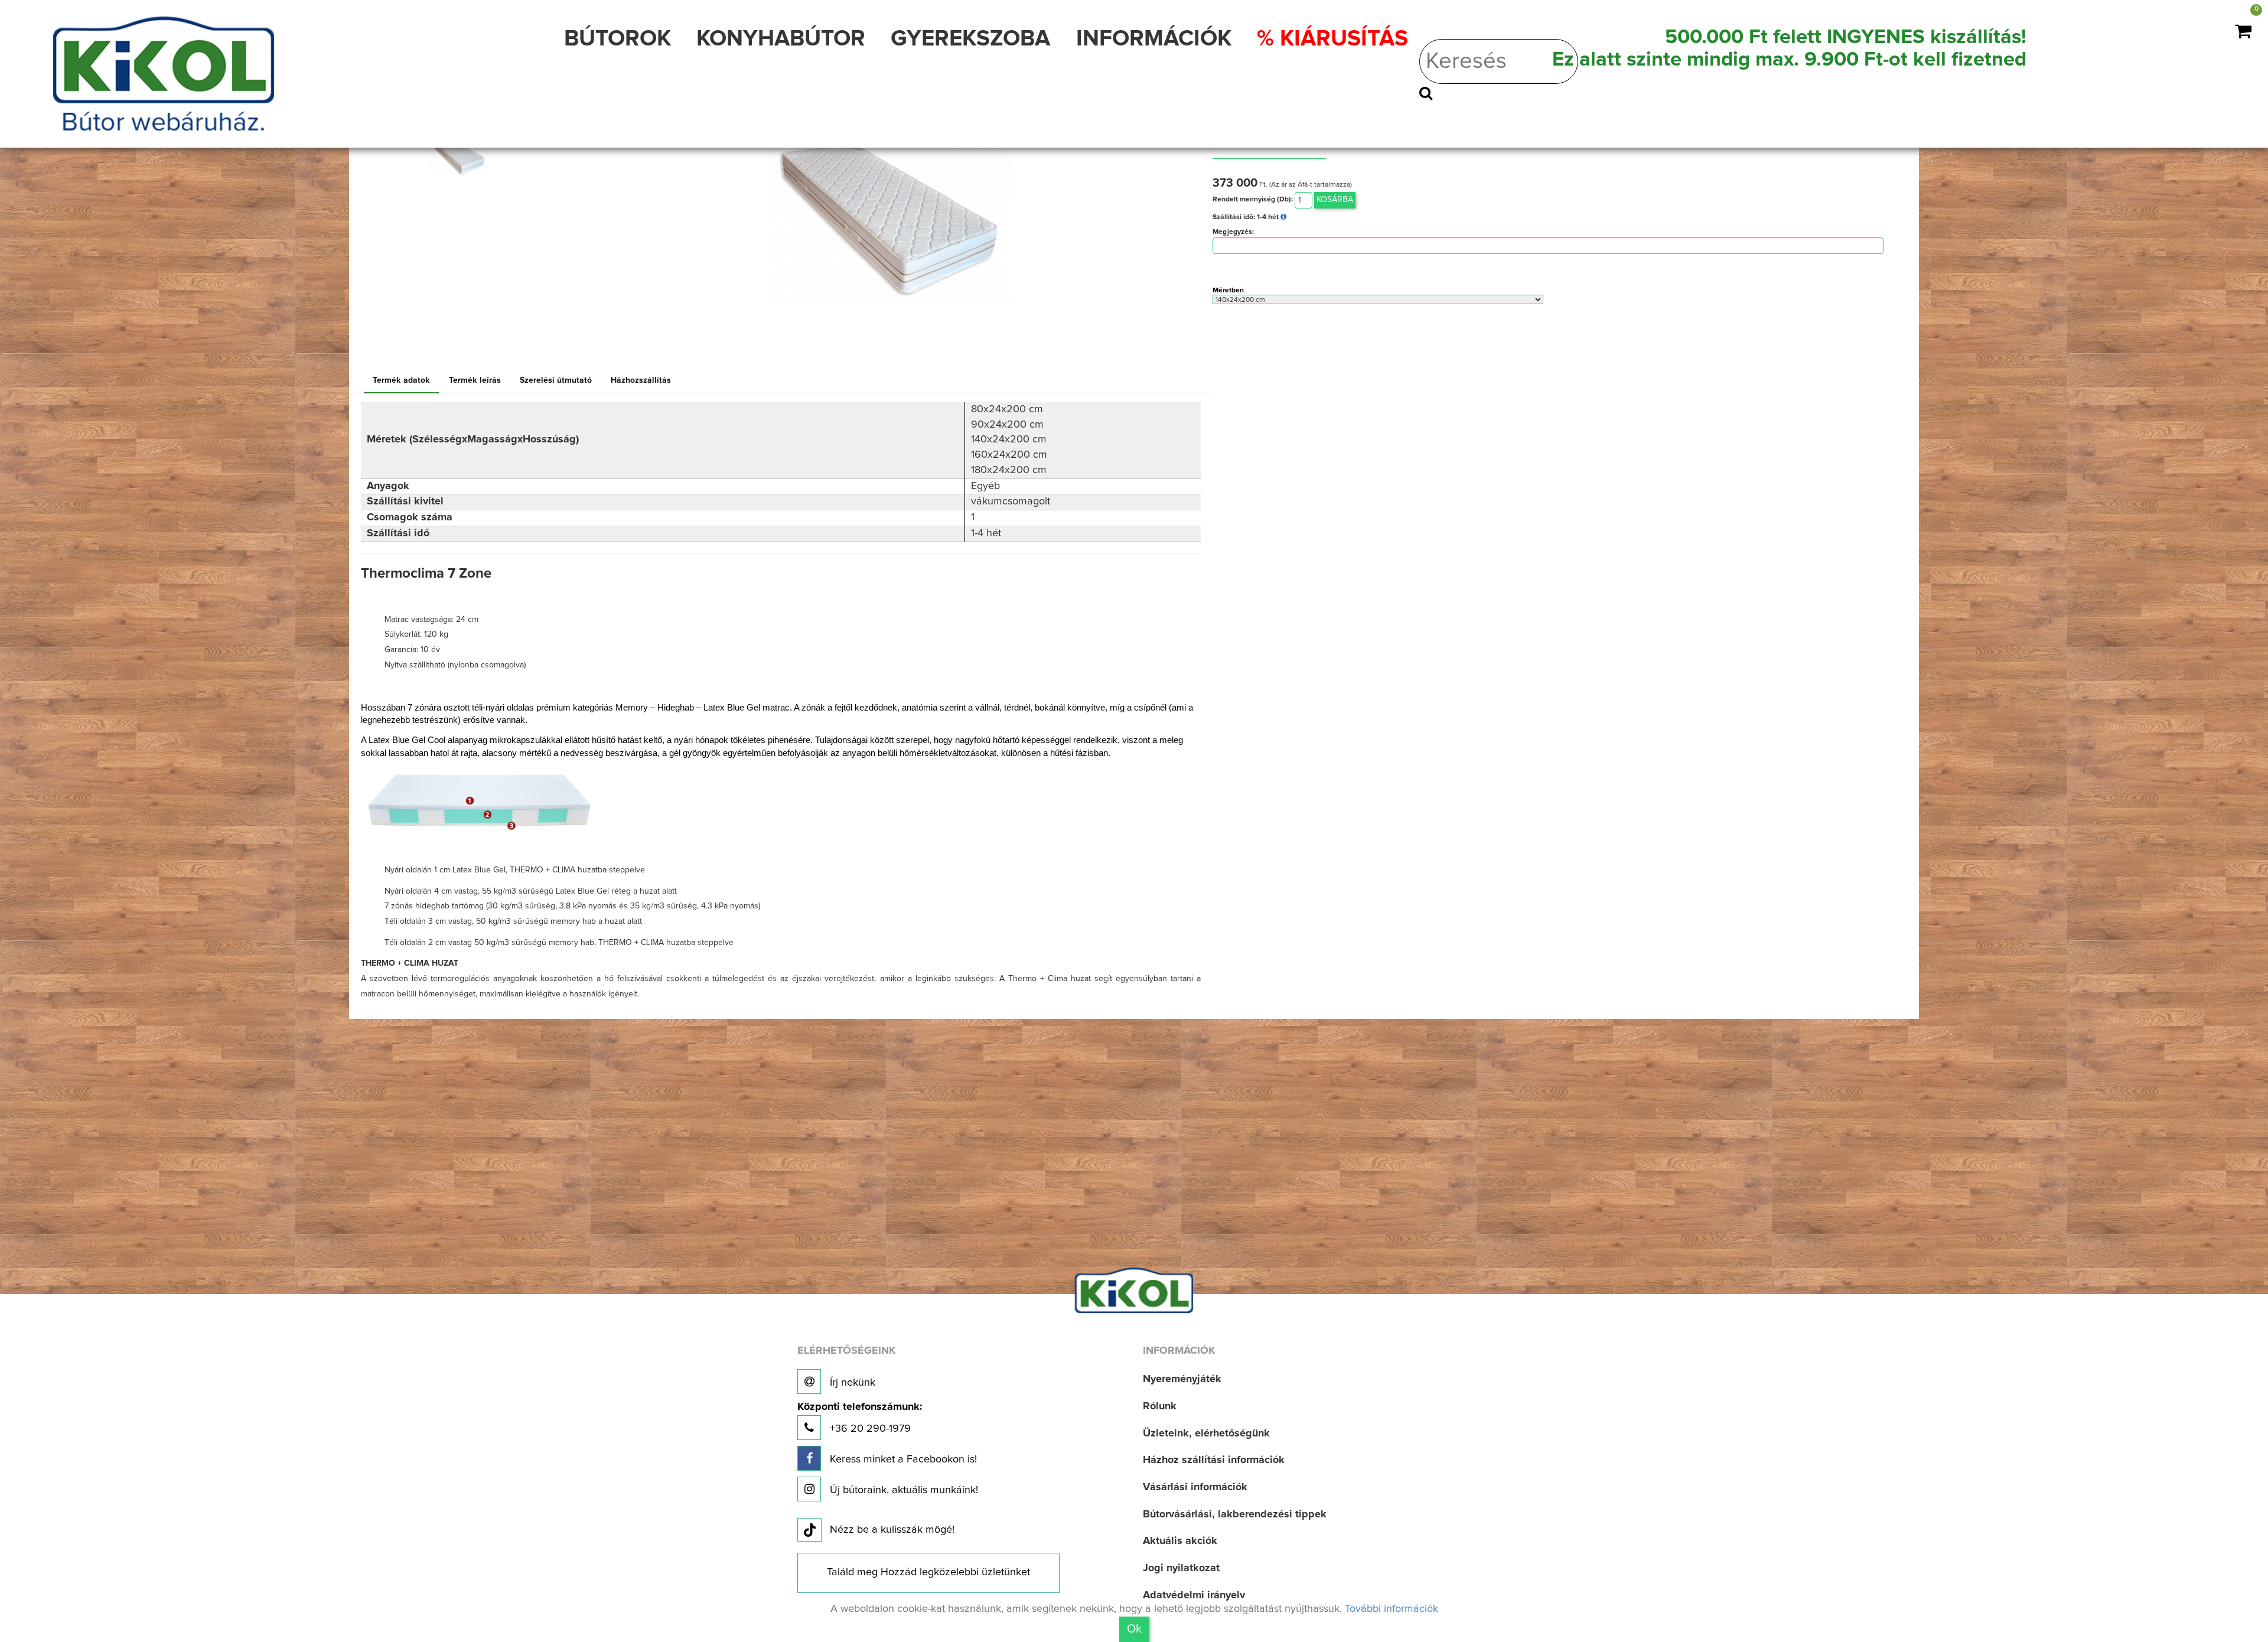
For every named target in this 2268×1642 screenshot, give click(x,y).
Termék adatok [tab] (401, 380)
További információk (1392, 1609)
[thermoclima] (458, 157)
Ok (1134, 1629)
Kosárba (1335, 200)
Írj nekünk (851, 1383)
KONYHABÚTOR (781, 39)
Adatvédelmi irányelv (1194, 1595)
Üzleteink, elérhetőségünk (1206, 1434)
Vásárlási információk (1195, 1487)
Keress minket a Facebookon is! (902, 1459)
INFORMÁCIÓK (1154, 39)
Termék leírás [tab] (475, 380)
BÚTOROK (617, 39)
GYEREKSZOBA (970, 39)
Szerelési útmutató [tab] (556, 380)
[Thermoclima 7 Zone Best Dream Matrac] (890, 216)
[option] (466, 157)
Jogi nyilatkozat (1181, 1568)
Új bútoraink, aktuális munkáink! (902, 1490)
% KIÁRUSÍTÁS (1332, 39)
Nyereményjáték (1182, 1379)
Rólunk (1160, 1406)
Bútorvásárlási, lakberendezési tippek (1235, 1514)
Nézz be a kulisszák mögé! (892, 1530)
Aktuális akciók (1180, 1541)
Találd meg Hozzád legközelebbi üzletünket (928, 1572)
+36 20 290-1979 (860, 1418)
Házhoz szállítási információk (1214, 1460)
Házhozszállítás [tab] (641, 380)
